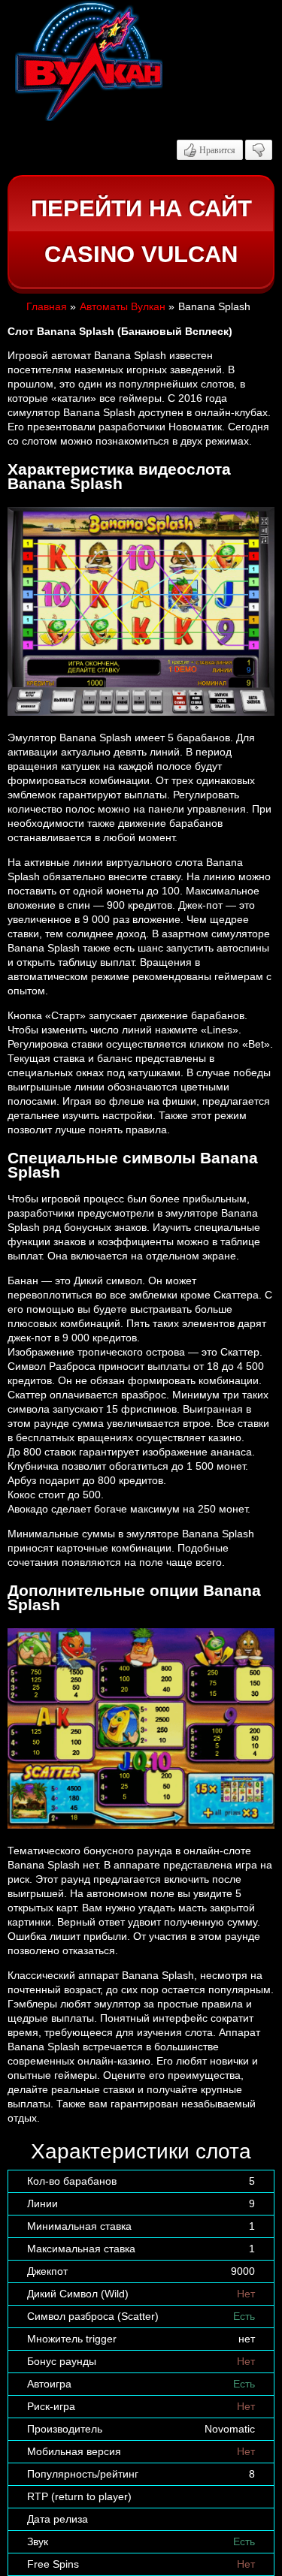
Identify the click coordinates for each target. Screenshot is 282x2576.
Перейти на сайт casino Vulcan (141, 232)
